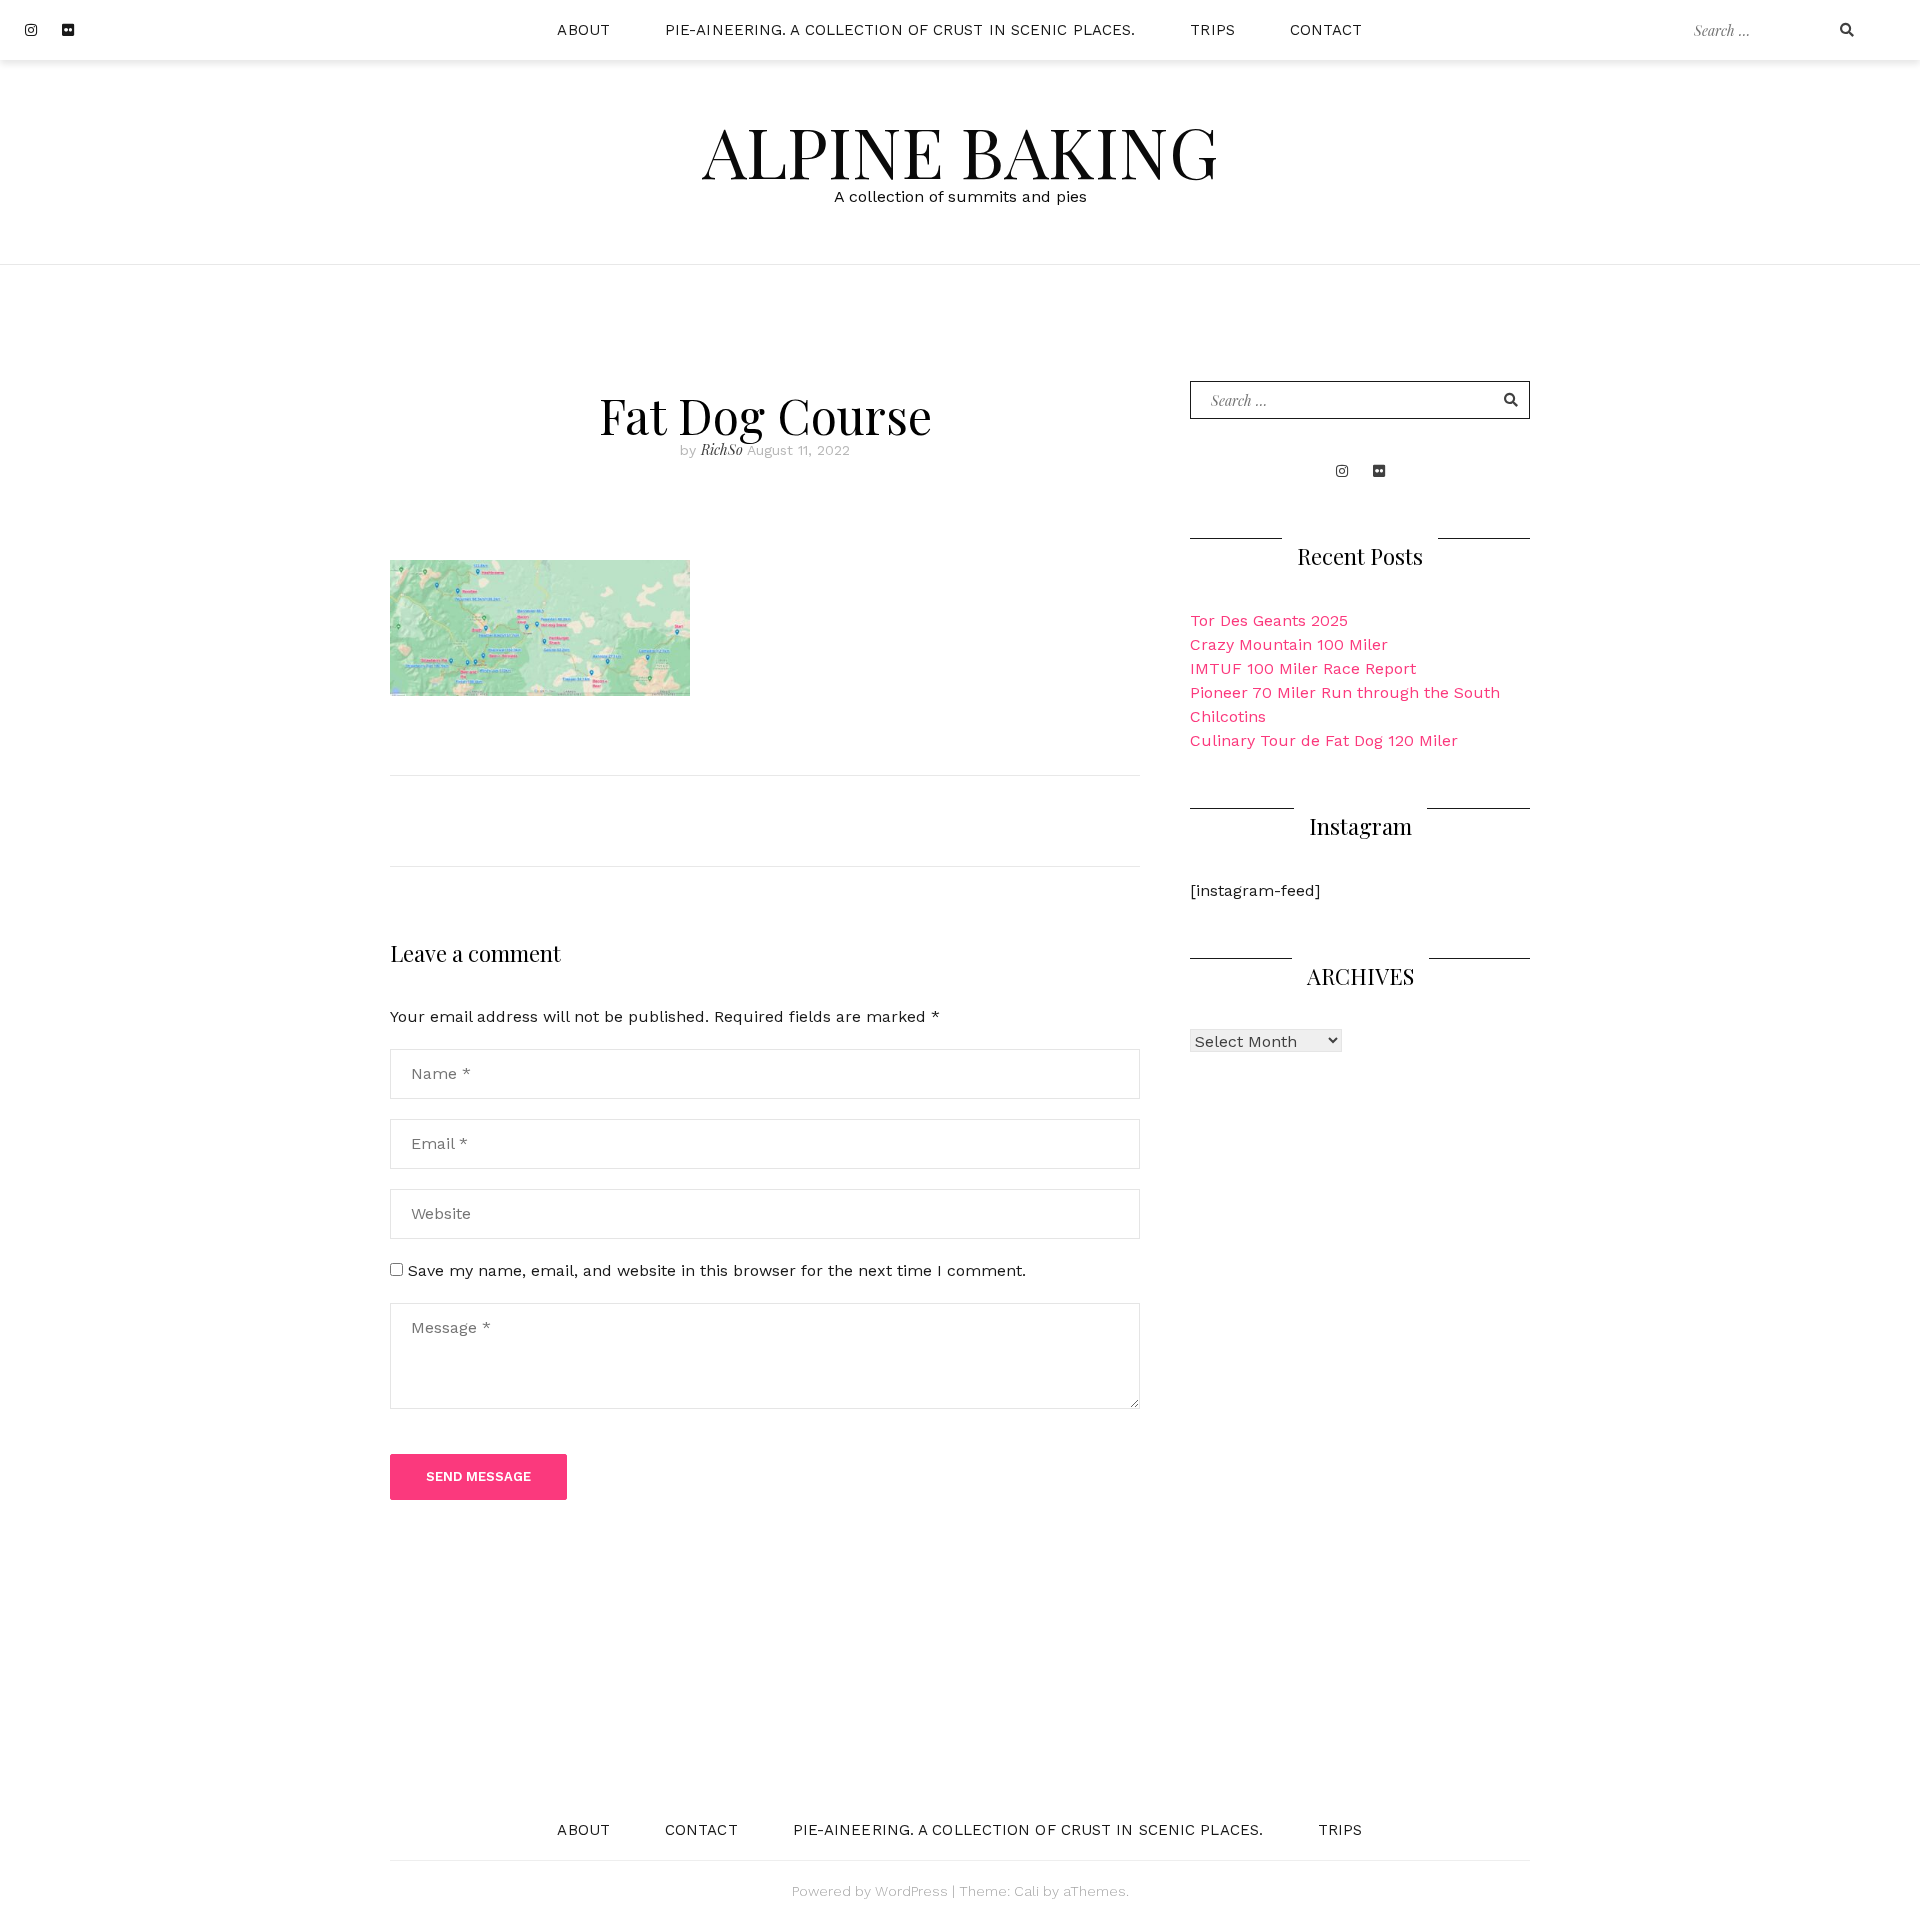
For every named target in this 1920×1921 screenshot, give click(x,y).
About (583, 30)
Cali (1026, 1891)
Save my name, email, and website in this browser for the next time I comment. (717, 1270)
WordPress (911, 1891)
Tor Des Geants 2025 (1269, 620)
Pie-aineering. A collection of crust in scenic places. (900, 30)
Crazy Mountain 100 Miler (1289, 644)
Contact (1326, 30)
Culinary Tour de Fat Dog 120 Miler (1324, 740)
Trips (1212, 30)
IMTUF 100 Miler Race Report (1303, 668)
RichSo (722, 449)
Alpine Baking (960, 150)
